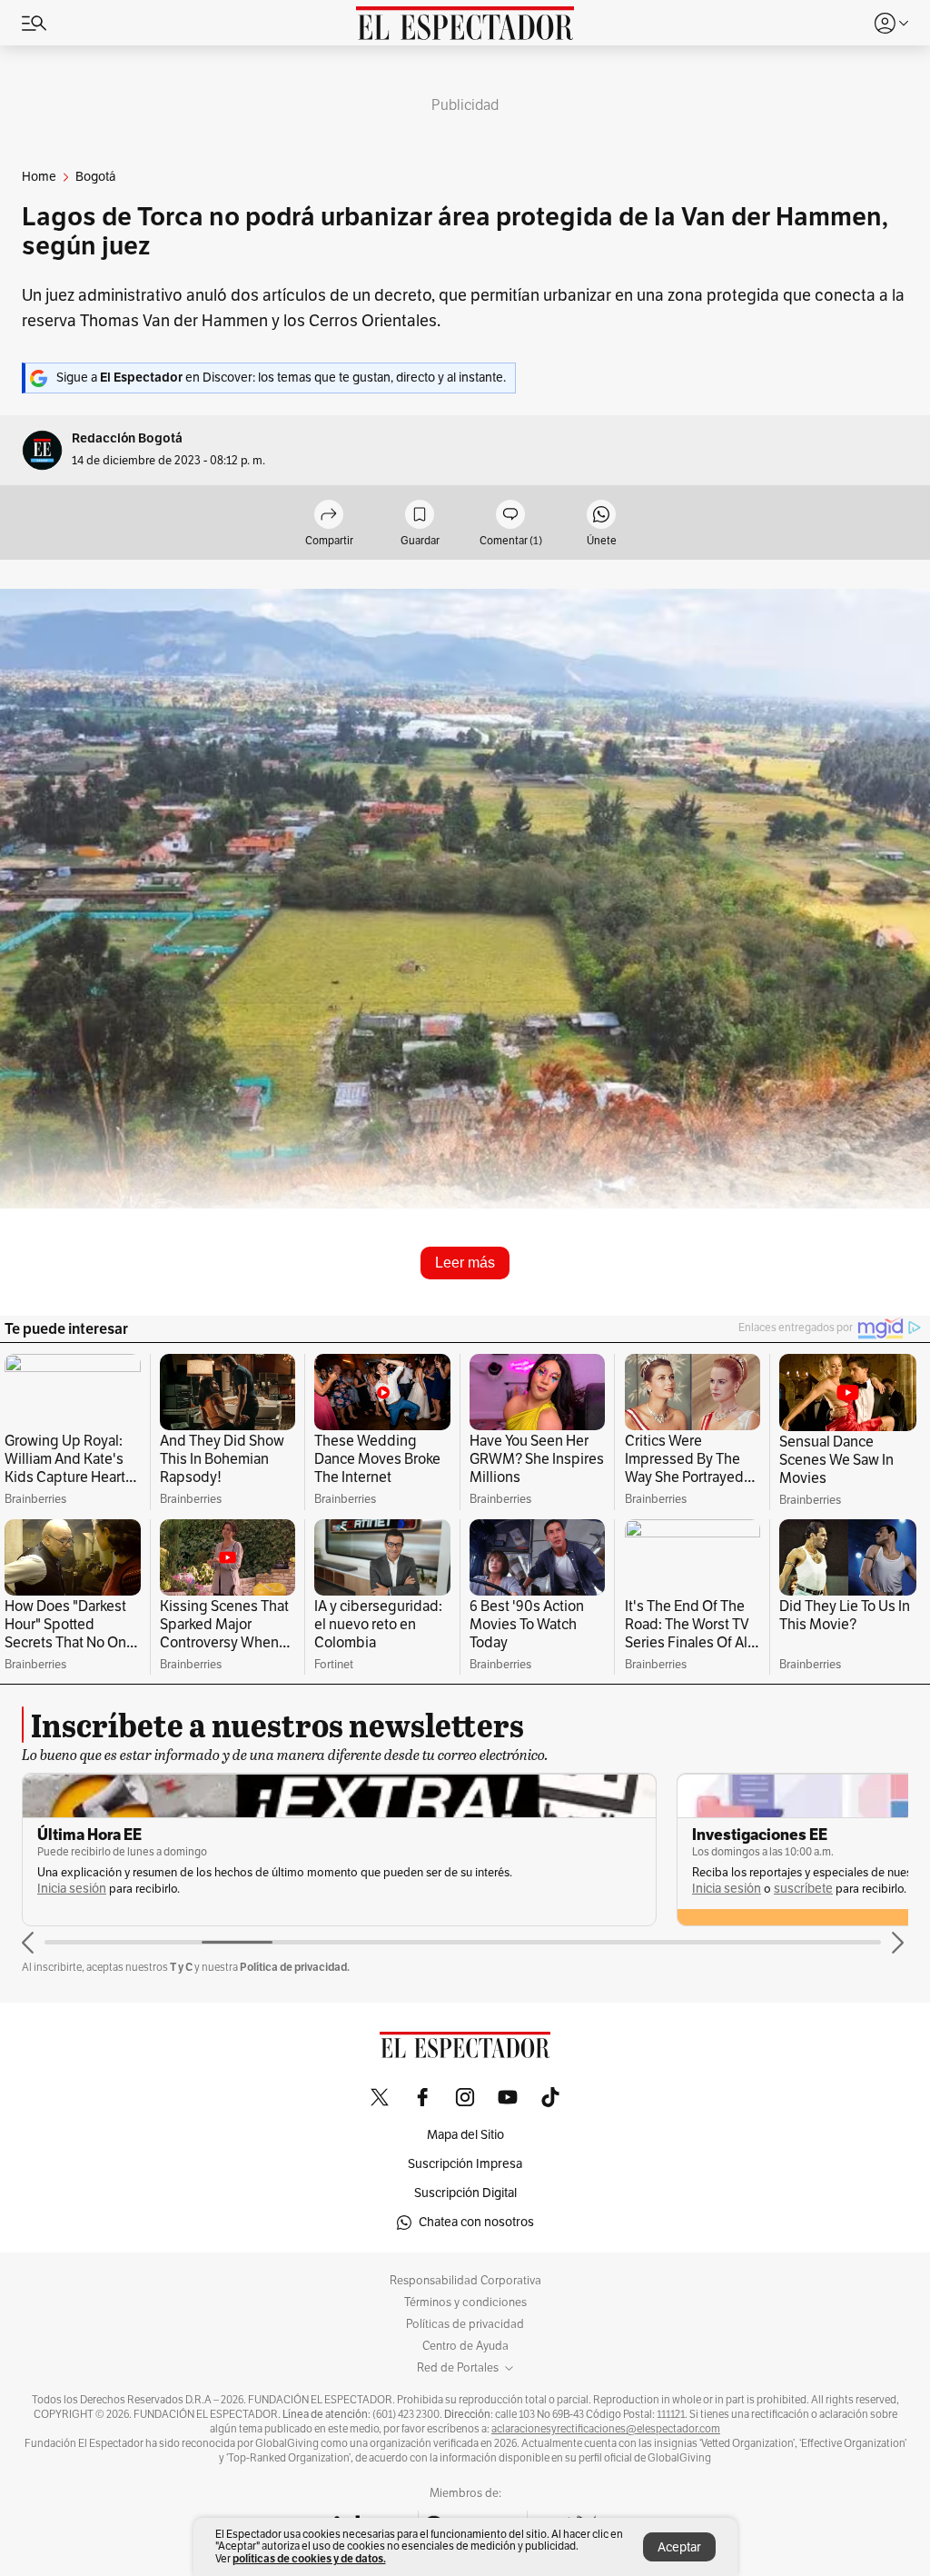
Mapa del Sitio (465, 2135)
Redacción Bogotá (127, 438)
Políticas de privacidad (465, 2324)
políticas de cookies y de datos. (309, 2558)
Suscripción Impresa (465, 2164)
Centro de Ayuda (465, 2346)
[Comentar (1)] (510, 516)
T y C (181, 1967)
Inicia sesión (72, 1889)
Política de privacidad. (295, 1967)
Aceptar (679, 2547)
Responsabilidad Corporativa (465, 2281)
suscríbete (803, 1889)
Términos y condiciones (465, 2302)
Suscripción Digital (465, 2193)
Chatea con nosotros (476, 2222)
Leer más (465, 1263)
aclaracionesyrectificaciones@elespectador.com (606, 2429)
